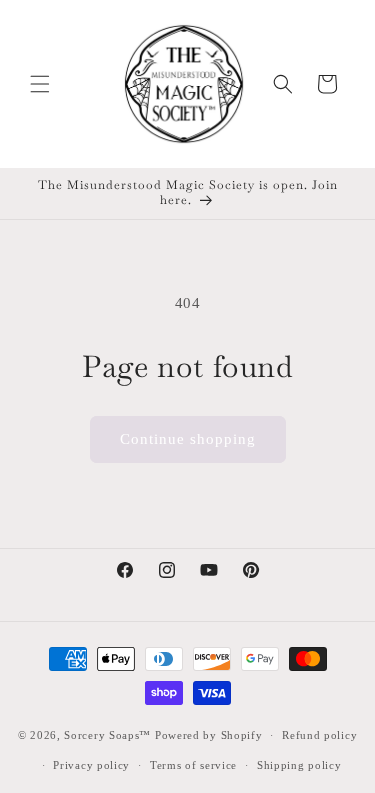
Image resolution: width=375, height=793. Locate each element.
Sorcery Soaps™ (107, 735)
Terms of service (193, 765)
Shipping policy (299, 765)
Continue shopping (188, 439)
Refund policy (319, 735)
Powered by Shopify (209, 735)
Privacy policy (91, 765)
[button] (40, 84)
